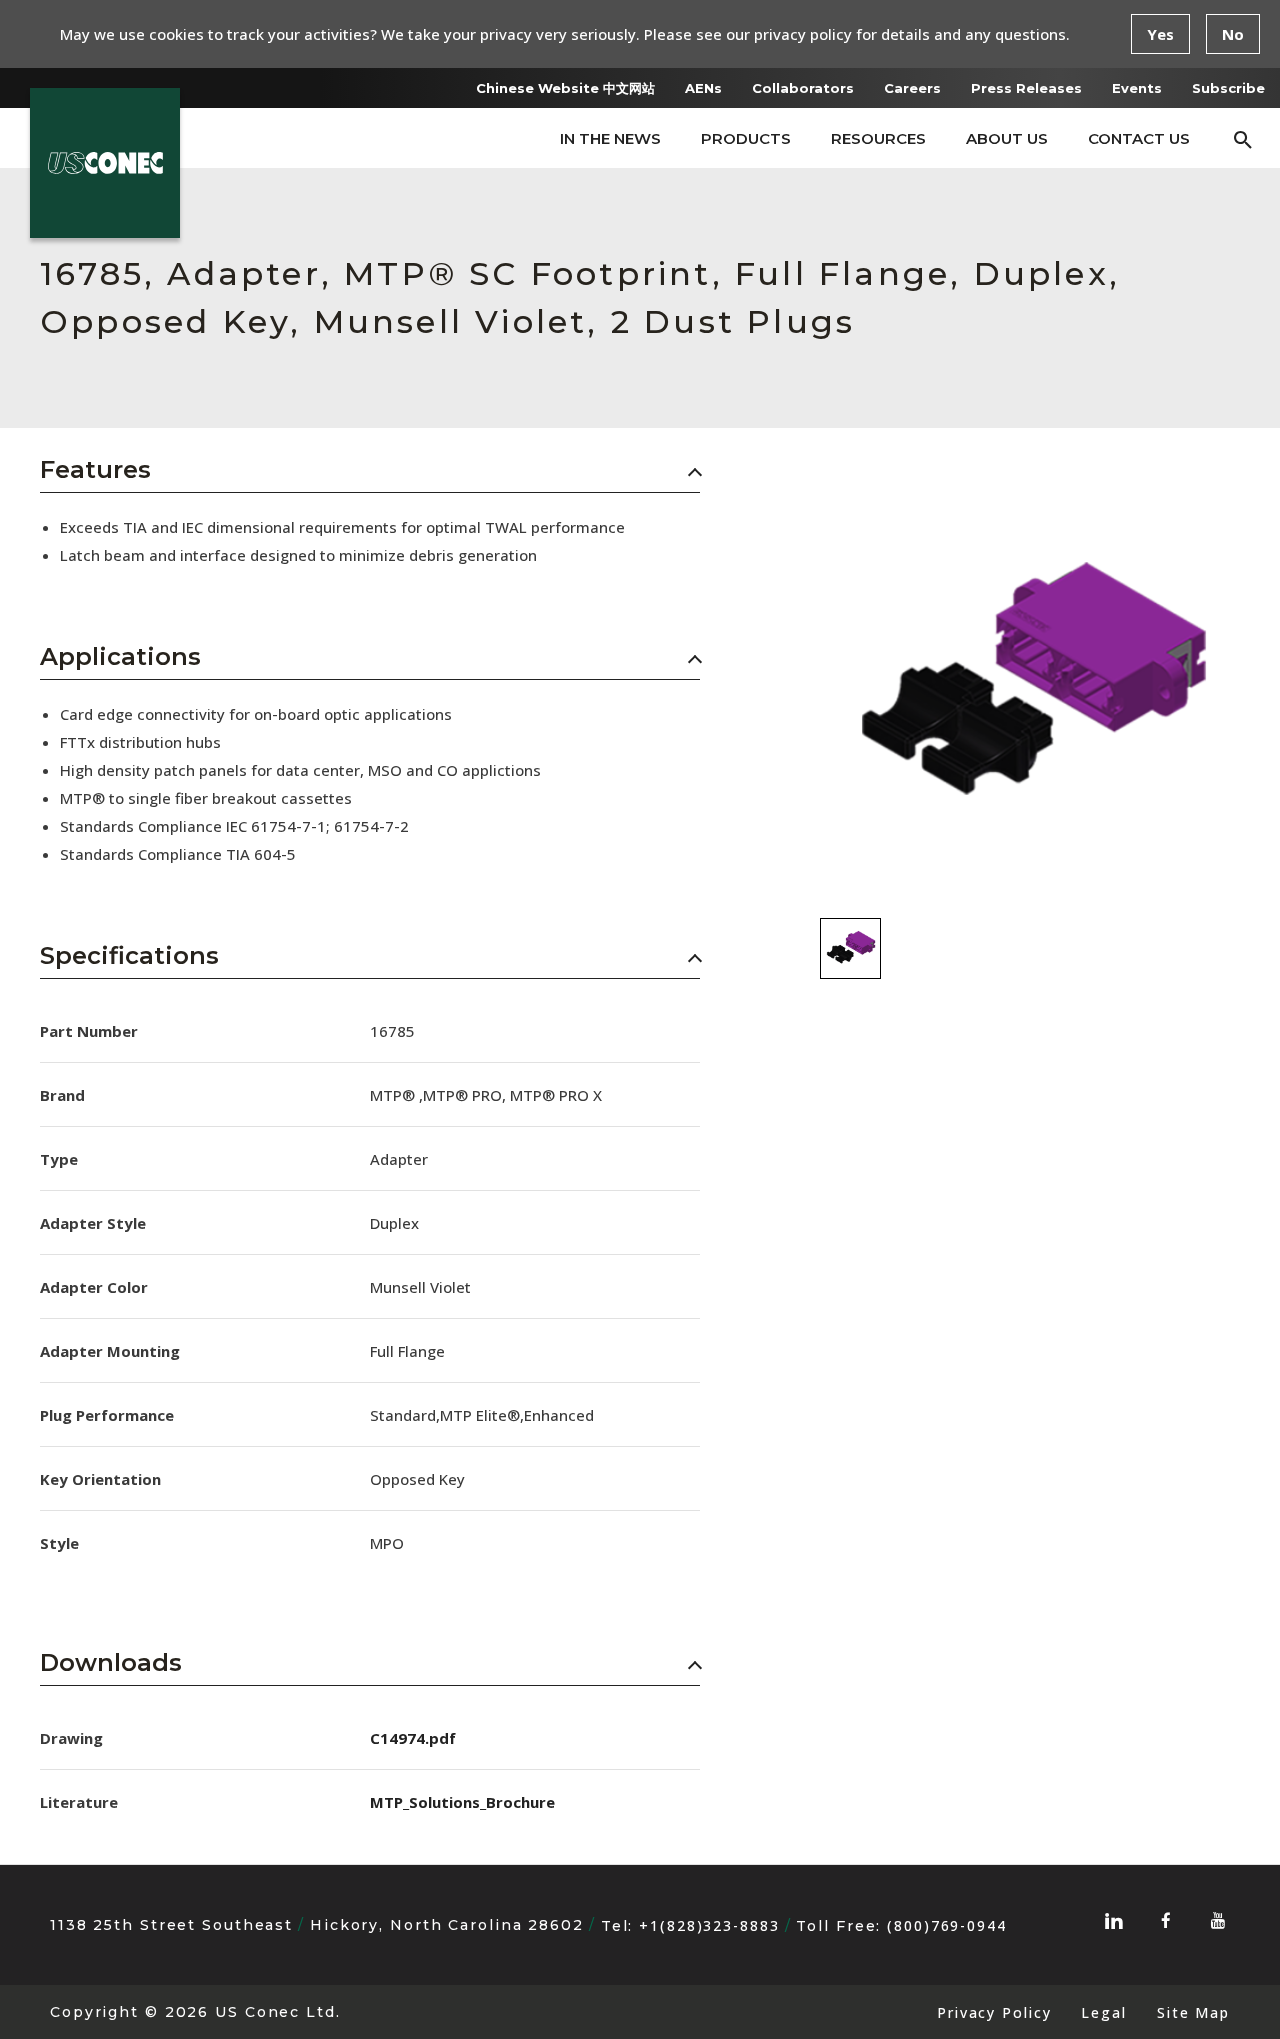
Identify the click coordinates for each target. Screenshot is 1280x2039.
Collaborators (803, 88)
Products (746, 138)
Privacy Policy (994, 2012)
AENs (703, 88)
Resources (878, 138)
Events (1137, 88)
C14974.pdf (413, 1738)
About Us (1007, 138)
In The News (610, 138)
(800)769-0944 (947, 1925)
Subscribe (1228, 88)
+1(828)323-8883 (709, 1925)
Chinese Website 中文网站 (565, 88)
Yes (1160, 34)
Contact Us (1139, 138)
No (1233, 34)
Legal (1103, 2012)
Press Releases (1026, 88)
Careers (912, 88)
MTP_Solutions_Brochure (462, 1802)
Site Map (1193, 2012)
